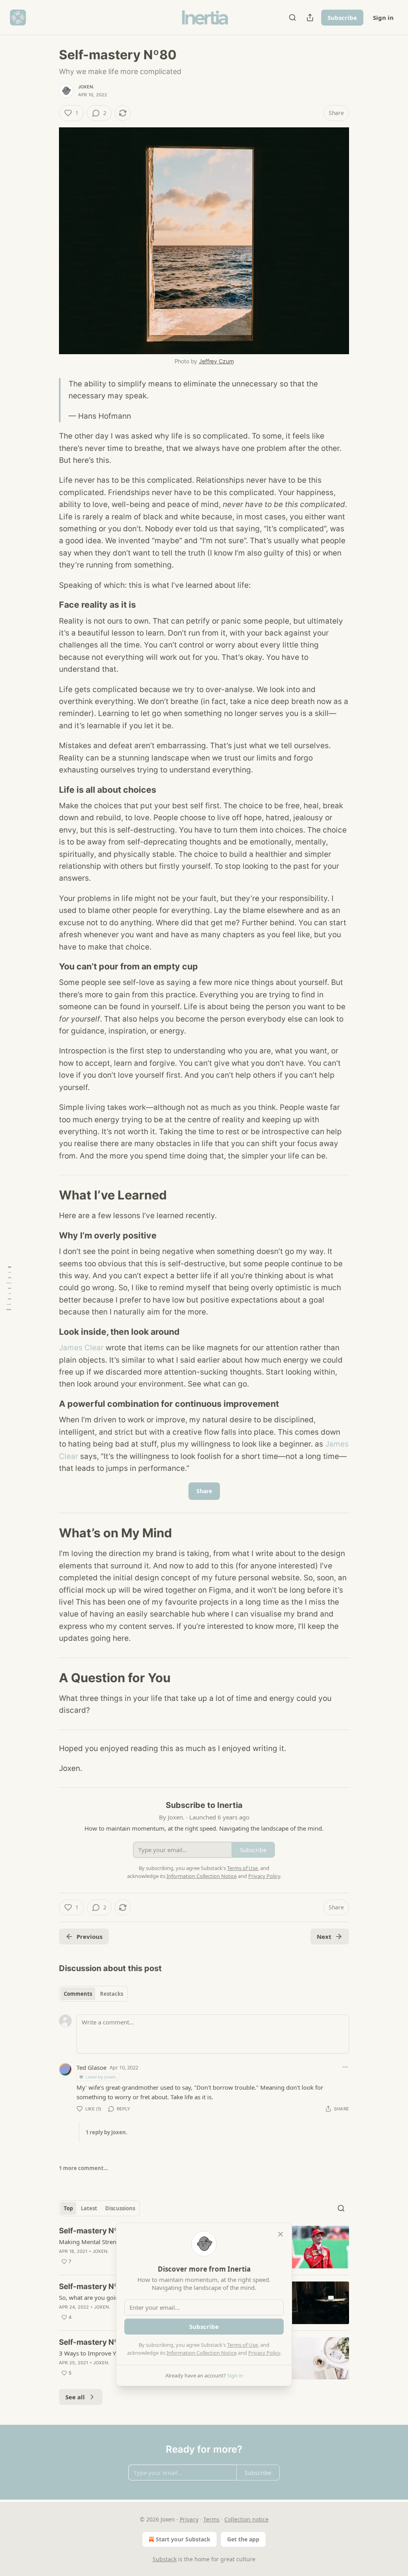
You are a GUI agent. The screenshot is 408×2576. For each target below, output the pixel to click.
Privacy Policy (264, 2353)
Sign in (383, 18)
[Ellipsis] (345, 2067)
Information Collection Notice (202, 2353)
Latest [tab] (89, 2208)
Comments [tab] (78, 1994)
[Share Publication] (310, 18)
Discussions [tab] (120, 2208)
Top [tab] (68, 2208)
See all (75, 2397)
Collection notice (246, 2519)
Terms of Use (242, 2345)
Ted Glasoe (91, 2067)
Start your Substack (183, 2539)
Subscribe (342, 18)
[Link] (48, 605)
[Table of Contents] (9, 1288)
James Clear (81, 1348)
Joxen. (86, 87)
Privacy (189, 2519)
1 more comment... (84, 2168)
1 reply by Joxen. (107, 2132)
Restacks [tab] (112, 1994)
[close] (280, 2234)
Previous (89, 1936)
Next (324, 1936)
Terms (211, 2519)
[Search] (292, 18)
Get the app (243, 2539)
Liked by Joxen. (101, 2077)
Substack (165, 2559)
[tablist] (93, 1994)
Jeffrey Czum (216, 361)
